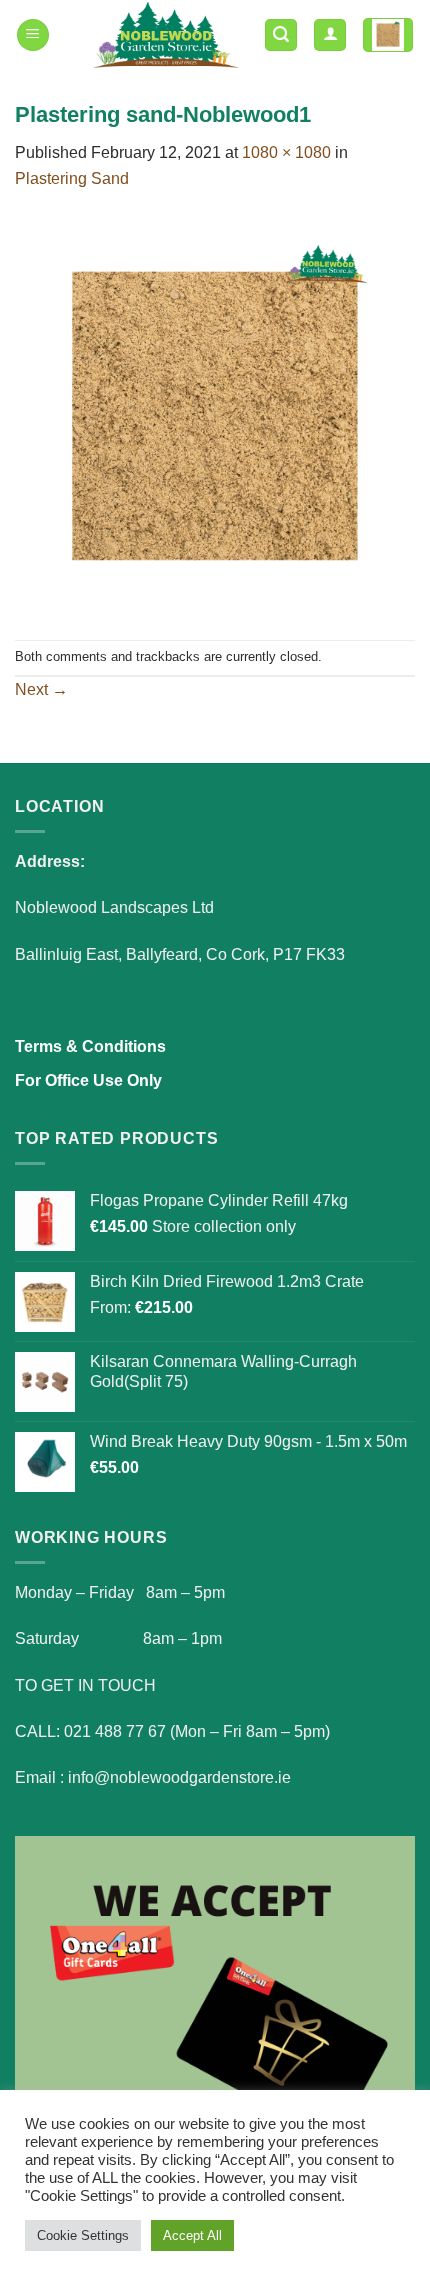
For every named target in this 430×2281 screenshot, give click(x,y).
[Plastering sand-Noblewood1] (215, 414)
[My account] (330, 35)
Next (41, 689)
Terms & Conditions (90, 1046)
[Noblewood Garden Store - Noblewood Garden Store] (166, 35)
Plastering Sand (72, 178)
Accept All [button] (192, 2235)
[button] (33, 35)
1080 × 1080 (286, 152)
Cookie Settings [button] (83, 2235)
